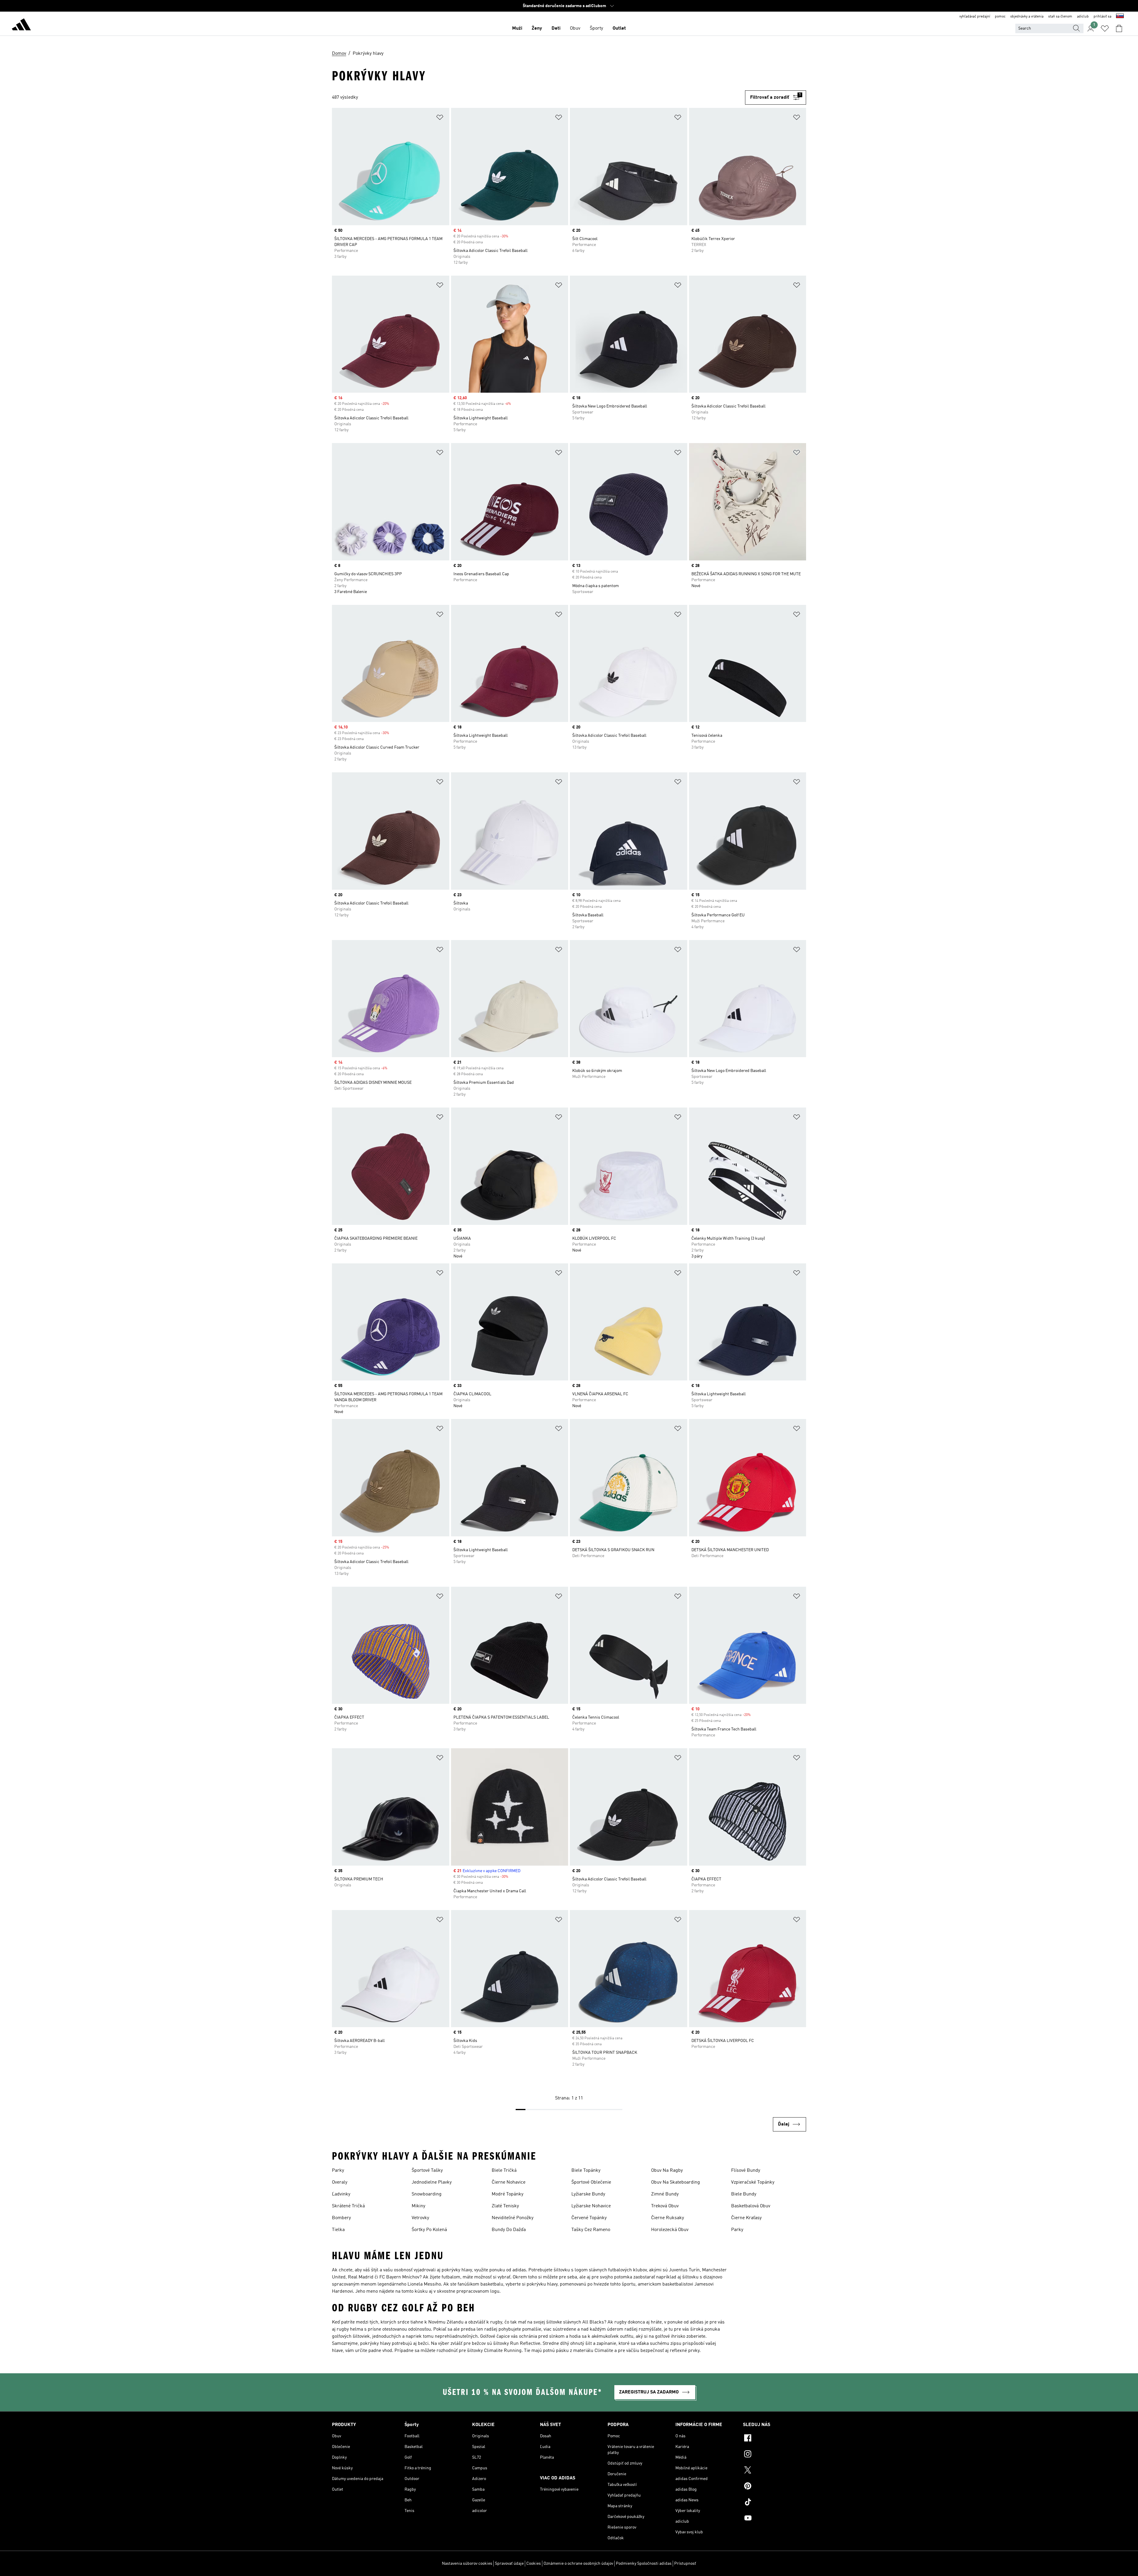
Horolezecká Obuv (670, 2230)
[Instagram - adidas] (775, 2455)
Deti (556, 28)
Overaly (340, 2182)
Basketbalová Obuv (751, 2206)
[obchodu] (21, 25)
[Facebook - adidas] (775, 2439)
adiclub (1083, 17)
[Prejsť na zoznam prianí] (1105, 28)
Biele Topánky (586, 2171)
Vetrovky (420, 2218)
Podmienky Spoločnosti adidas (644, 2564)
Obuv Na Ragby (667, 2171)
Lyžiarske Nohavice (591, 2206)
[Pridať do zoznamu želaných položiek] (440, 118)
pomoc (1000, 17)
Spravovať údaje (509, 2564)
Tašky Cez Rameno (591, 2230)
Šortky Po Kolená (429, 2230)
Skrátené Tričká (348, 2206)
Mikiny (418, 2206)
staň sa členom (1060, 17)
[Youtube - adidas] (775, 2519)
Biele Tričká (504, 2171)
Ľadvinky (341, 2194)
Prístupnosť (685, 2564)
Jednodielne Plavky (432, 2182)
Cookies (534, 2564)
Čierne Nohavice (509, 2182)
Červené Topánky (589, 2218)
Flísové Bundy (746, 2171)
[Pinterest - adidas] (775, 2487)
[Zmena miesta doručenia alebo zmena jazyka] (1120, 17)
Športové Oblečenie (591, 2182)
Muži (517, 28)
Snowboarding (427, 2194)
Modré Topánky (508, 2194)
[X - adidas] (775, 2471)
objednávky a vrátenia (1027, 17)
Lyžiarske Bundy (588, 2194)
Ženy (537, 28)
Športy (596, 28)
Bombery (341, 2218)
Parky (338, 2171)
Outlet (619, 28)
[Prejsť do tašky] (1119, 28)
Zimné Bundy (665, 2194)
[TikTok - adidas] (775, 2503)
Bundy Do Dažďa (509, 2230)
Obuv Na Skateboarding (676, 2182)
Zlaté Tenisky (505, 2206)
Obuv (575, 28)
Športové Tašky (427, 2171)
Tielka (338, 2230)
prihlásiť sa (1102, 17)
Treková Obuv (665, 2206)
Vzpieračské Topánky (753, 2182)
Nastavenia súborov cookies (467, 2564)
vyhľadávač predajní (975, 17)
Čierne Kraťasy (746, 2218)
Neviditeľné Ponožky (513, 2218)
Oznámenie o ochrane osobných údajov (578, 2564)
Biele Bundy (744, 2194)
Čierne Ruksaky (668, 2218)
